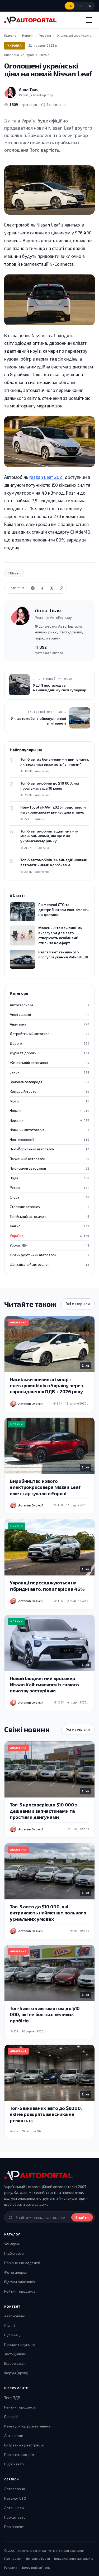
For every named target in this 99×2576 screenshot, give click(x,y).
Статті (10, 2325)
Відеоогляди (15, 2363)
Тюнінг (49, 1226)
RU (80, 6)
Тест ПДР (12, 2398)
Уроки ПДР (49, 1245)
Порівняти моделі (19, 2454)
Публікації (13, 2335)
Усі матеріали (78, 1304)
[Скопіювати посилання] (61, 588)
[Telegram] (33, 588)
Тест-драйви (15, 2354)
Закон (49, 1072)
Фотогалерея (16, 2272)
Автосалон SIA (49, 1005)
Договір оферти (38, 2558)
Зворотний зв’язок (36, 2567)
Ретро (49, 1188)
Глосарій (11, 2417)
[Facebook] (42, 588)
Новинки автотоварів (49, 1130)
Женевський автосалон (49, 1063)
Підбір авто (14, 2253)
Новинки (49, 1120)
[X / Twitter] (52, 588)
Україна (15, 45)
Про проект (14, 2527)
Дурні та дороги (49, 1053)
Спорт (49, 1197)
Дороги (49, 1043)
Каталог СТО (15, 2498)
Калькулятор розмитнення (27, 2426)
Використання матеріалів (74, 2558)
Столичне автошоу (49, 1207)
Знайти (82, 2217)
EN (90, 6)
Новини (49, 1111)
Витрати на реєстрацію (24, 2445)
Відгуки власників (20, 2282)
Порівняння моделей (22, 2263)
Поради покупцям (20, 2344)
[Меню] (89, 20)
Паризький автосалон (49, 1159)
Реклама (11, 2567)
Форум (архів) (16, 2373)
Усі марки (12, 2244)
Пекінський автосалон (49, 1168)
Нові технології (49, 1140)
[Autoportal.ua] (30, 20)
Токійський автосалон (49, 1216)
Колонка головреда (49, 1082)
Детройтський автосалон (49, 1034)
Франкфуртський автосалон (49, 1255)
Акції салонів (49, 1014)
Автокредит (15, 2435)
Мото (49, 1101)
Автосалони (15, 2489)
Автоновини (15, 2316)
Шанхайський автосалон (49, 1264)
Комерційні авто (49, 1091)
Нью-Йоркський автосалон (49, 1149)
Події (49, 1178)
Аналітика (49, 1024)
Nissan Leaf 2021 (46, 477)
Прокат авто (15, 2517)
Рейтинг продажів (20, 2291)
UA (70, 6)
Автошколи (14, 2508)
